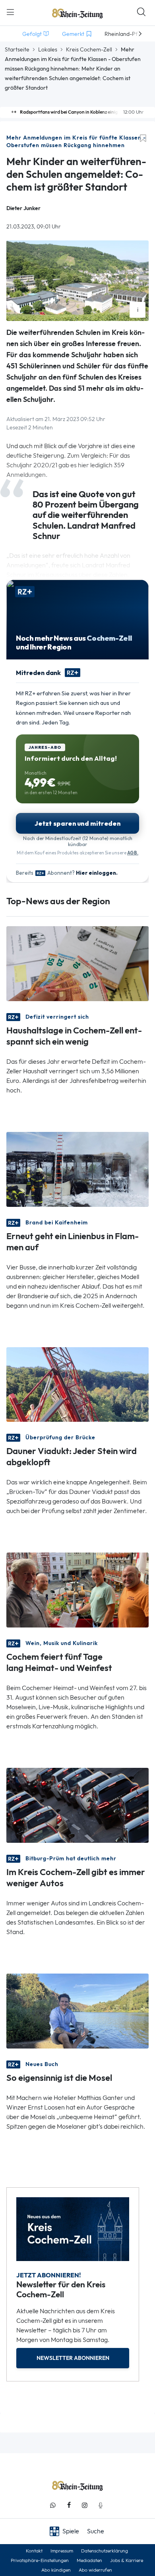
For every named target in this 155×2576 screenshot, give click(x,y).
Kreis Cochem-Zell (89, 49)
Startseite (17, 49)
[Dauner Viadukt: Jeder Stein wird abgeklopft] (77, 1384)
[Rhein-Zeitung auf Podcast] (101, 2505)
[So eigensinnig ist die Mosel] (77, 2010)
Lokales (48, 49)
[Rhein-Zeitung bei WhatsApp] (53, 2505)
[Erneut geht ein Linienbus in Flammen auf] (77, 1168)
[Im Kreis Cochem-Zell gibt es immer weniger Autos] (77, 1805)
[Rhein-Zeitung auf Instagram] (85, 2505)
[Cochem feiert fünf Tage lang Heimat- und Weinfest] (77, 1589)
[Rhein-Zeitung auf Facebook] (69, 2505)
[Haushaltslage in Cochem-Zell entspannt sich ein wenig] (77, 963)
